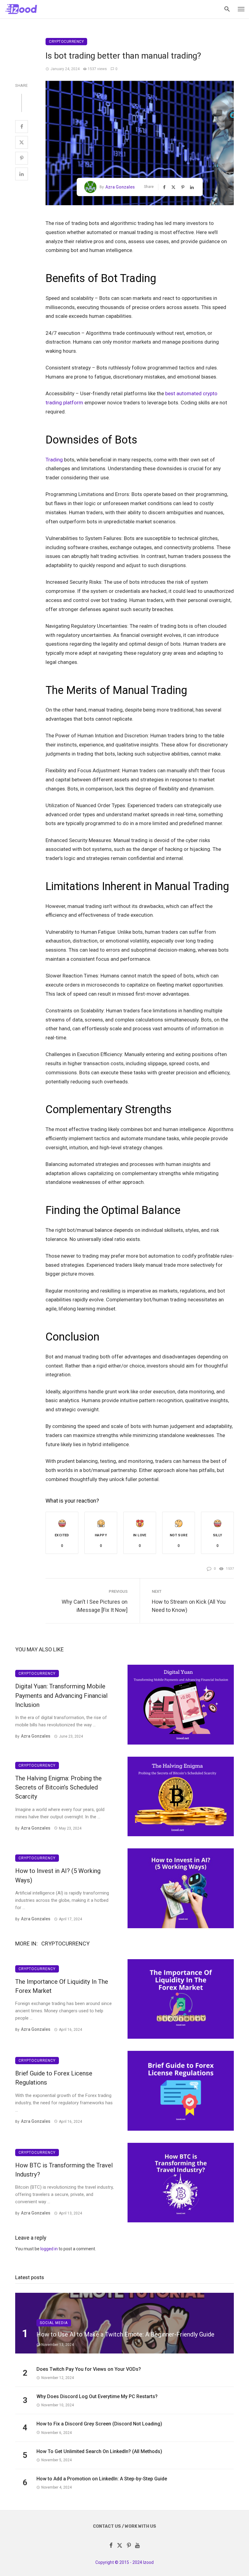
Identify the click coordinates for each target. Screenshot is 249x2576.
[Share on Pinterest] (22, 158)
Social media (54, 2323)
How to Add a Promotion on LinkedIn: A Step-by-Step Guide (102, 2479)
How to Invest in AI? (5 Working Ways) (58, 1875)
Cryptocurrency (66, 42)
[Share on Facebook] (22, 127)
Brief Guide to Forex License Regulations (54, 2078)
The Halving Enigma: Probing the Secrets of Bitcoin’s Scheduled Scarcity (58, 1787)
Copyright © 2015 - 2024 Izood (124, 2562)
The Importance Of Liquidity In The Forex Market (62, 1986)
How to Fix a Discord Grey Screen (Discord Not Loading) (99, 2424)
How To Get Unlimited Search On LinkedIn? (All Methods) (99, 2451)
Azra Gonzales (120, 187)
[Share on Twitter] (22, 142)
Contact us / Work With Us (124, 2526)
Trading (54, 460)
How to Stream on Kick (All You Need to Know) (189, 1606)
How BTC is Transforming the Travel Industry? (64, 2170)
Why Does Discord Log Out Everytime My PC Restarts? (97, 2396)
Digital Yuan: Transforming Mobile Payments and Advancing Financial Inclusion (61, 1695)
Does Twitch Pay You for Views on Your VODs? (89, 2369)
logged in (49, 2249)
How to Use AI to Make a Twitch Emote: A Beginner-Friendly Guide (125, 2334)
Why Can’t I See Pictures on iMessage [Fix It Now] (95, 1606)
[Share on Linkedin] (22, 174)
